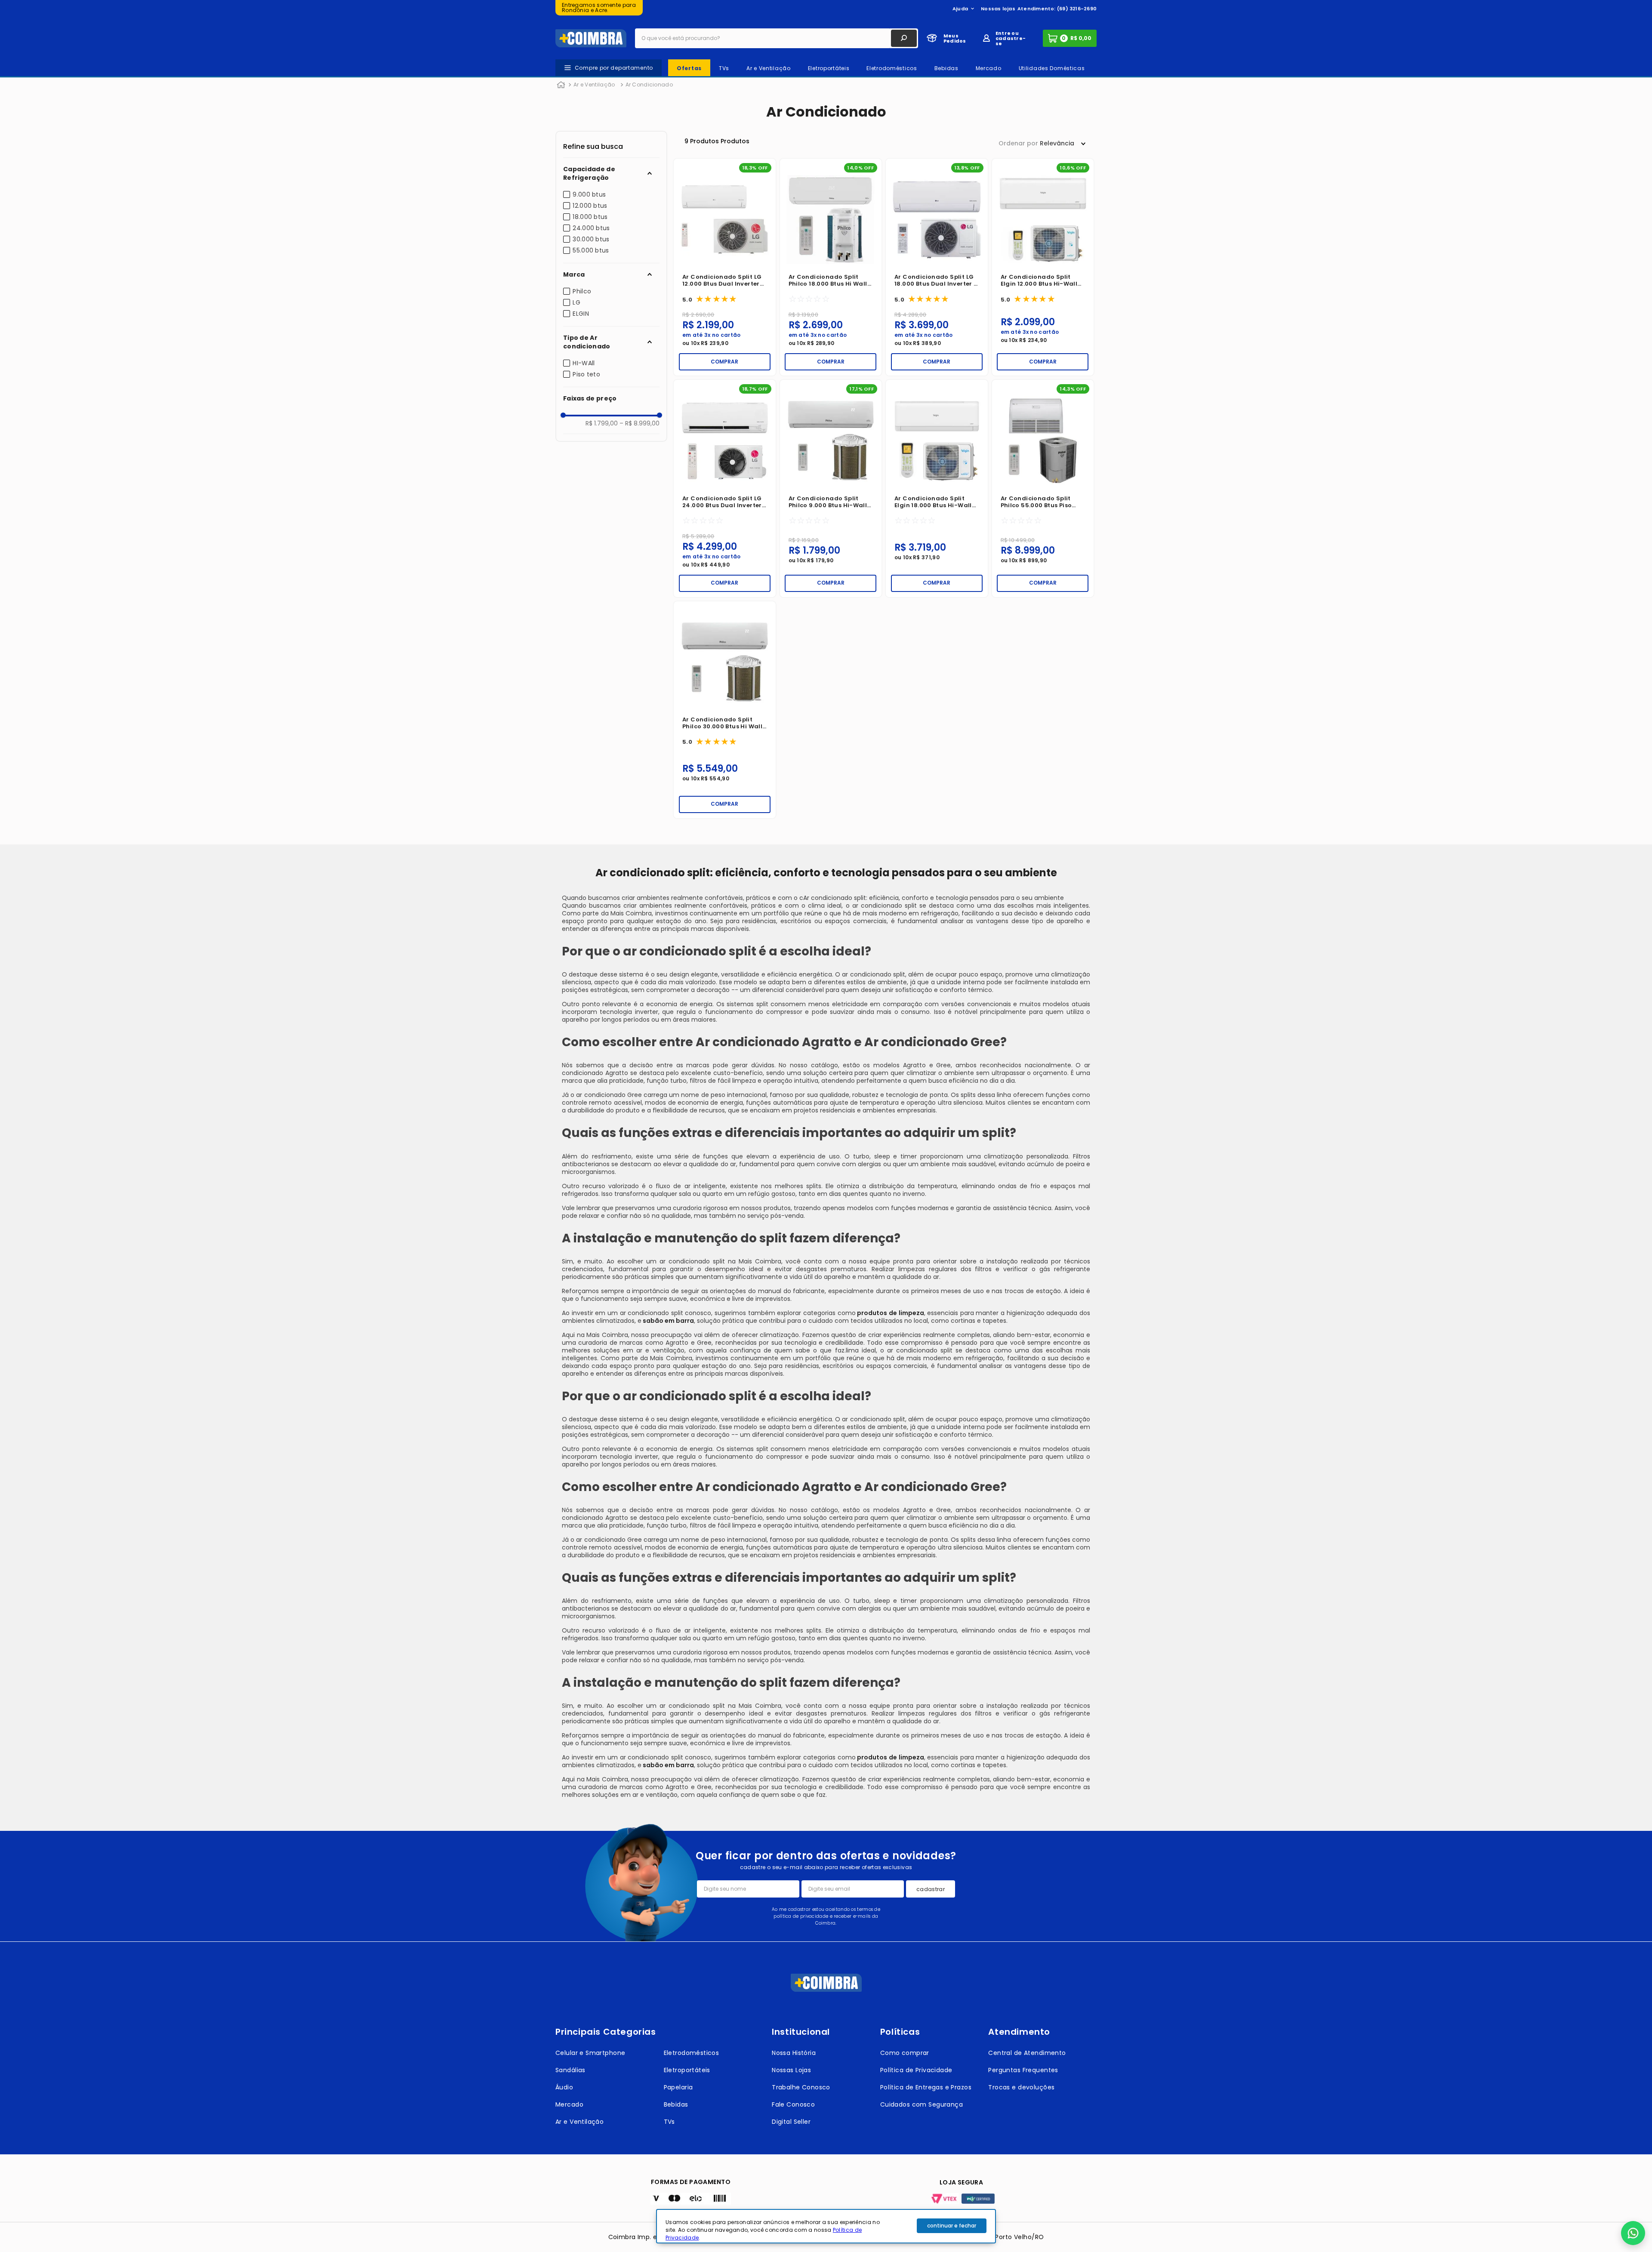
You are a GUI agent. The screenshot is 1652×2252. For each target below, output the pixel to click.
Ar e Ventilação (594, 85)
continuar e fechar (952, 2226)
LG (576, 302)
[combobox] (777, 38)
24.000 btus (591, 228)
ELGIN (581, 314)
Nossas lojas (998, 9)
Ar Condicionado (649, 85)
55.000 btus (591, 250)
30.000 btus (591, 239)
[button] (611, 173)
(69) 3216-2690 (1077, 9)
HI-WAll (584, 363)
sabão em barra (668, 1321)
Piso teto (586, 374)
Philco (582, 291)
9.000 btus (589, 194)
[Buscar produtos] (904, 38)
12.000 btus (590, 206)
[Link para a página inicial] (561, 85)
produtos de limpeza (890, 1313)
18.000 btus (590, 217)
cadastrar (931, 1889)
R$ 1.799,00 (602, 423)
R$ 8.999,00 (640, 423)
